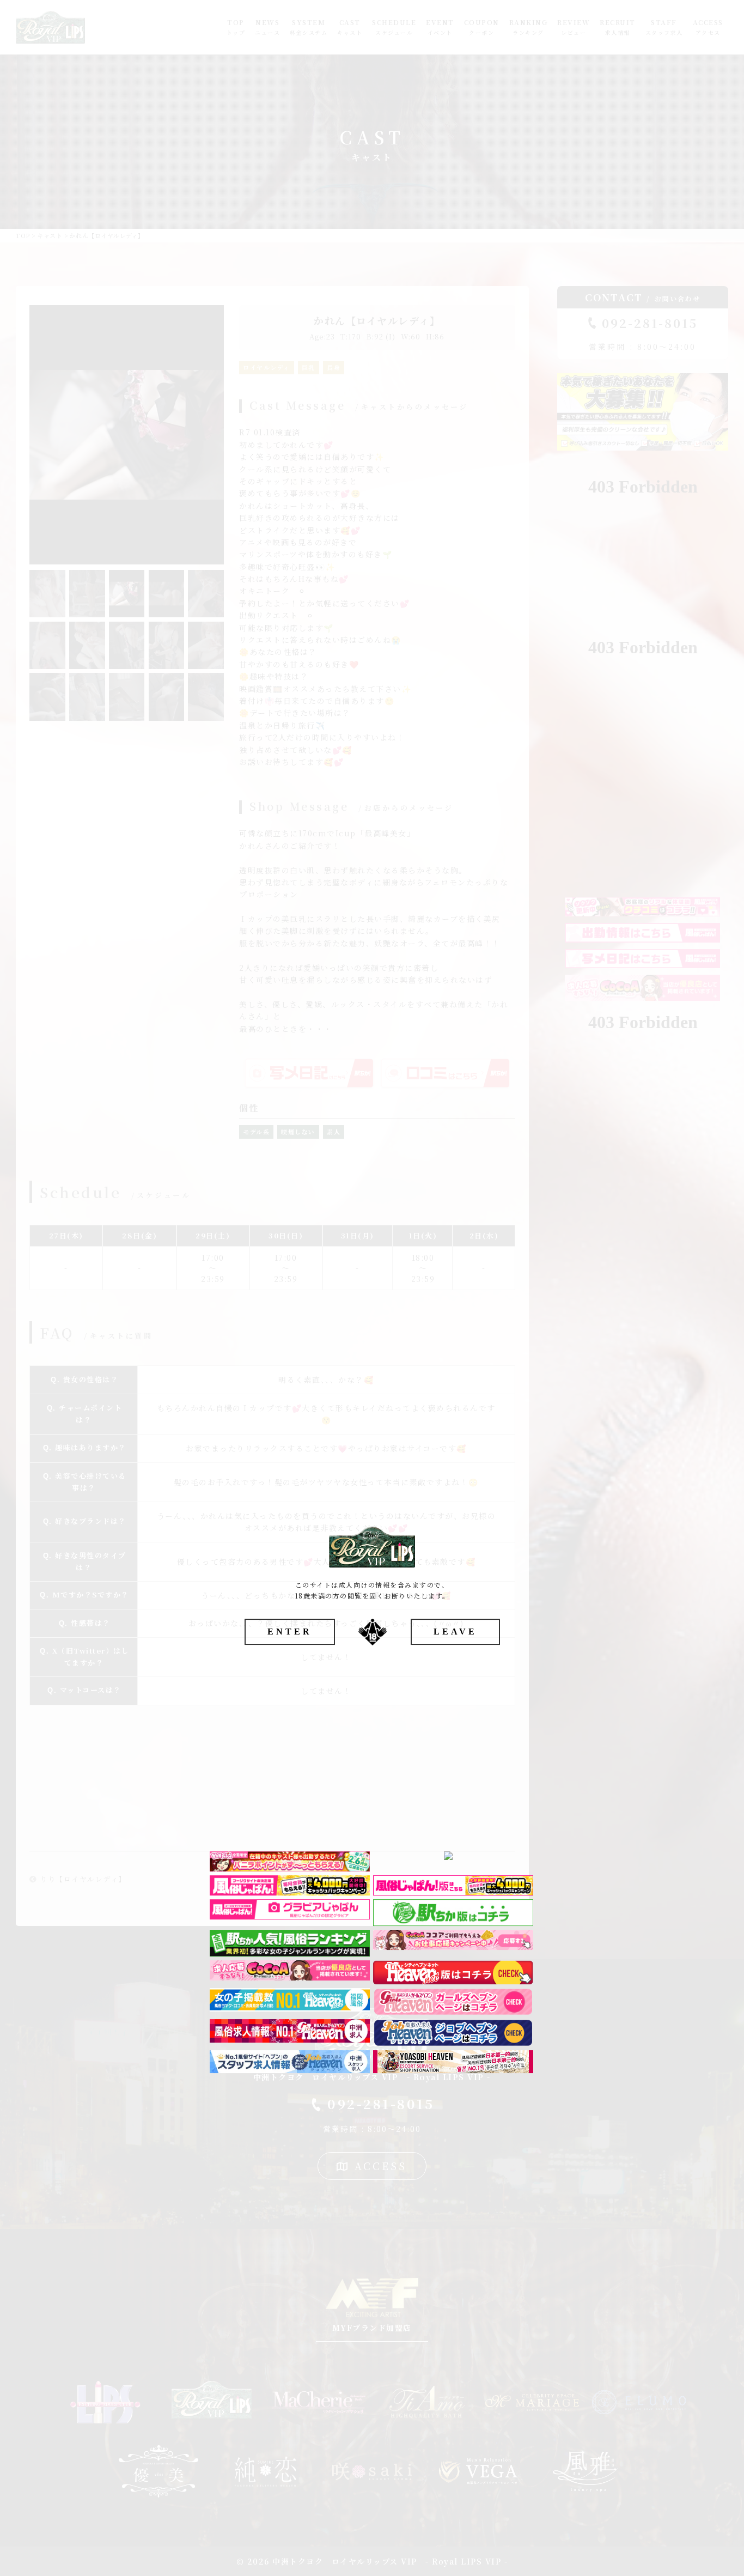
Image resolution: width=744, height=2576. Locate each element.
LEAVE (455, 1632)
